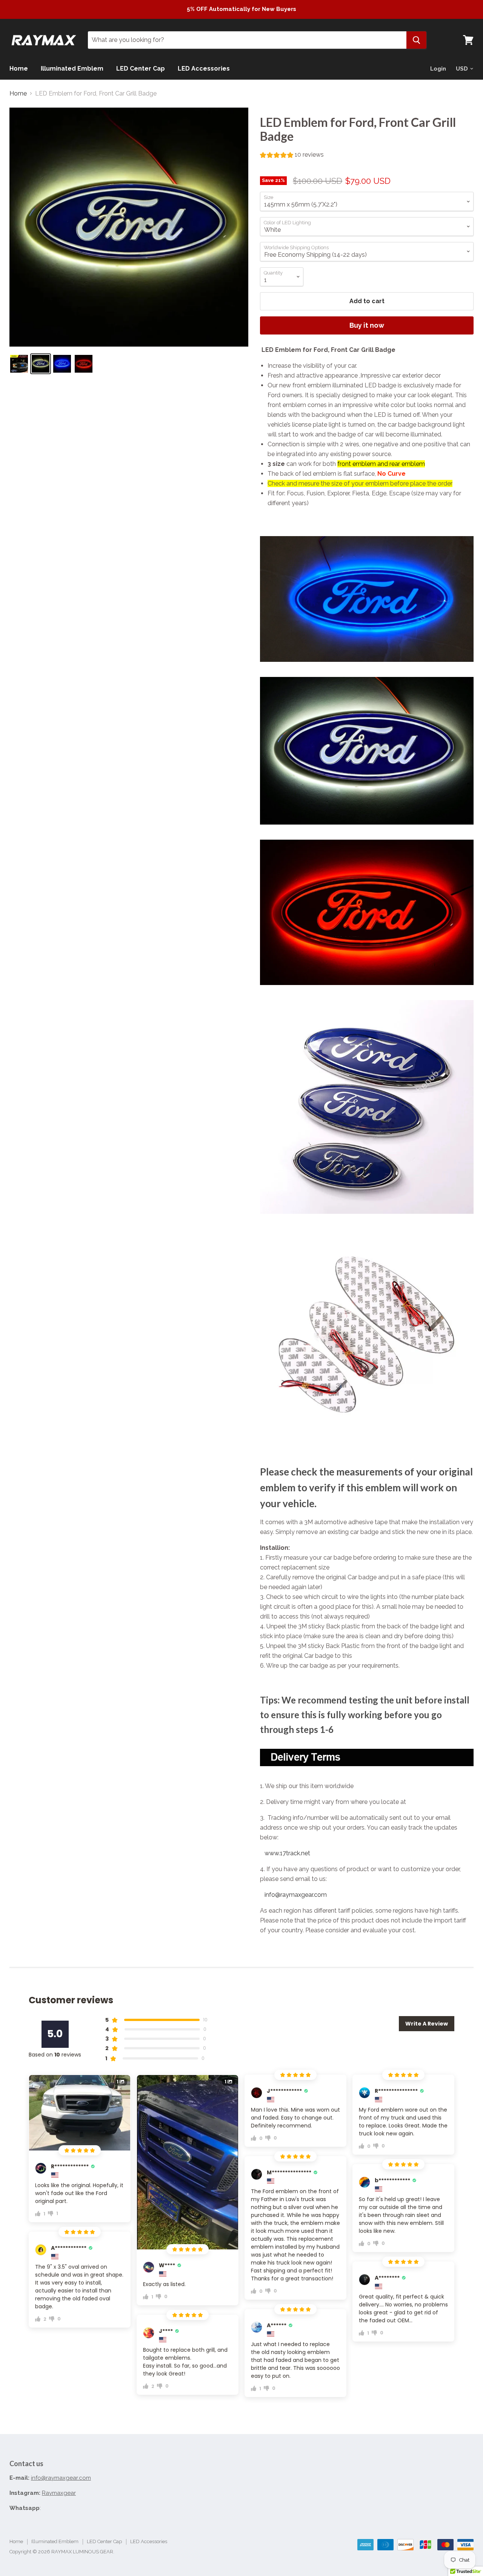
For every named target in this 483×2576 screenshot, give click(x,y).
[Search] (416, 40)
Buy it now (367, 325)
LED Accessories (204, 69)
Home (19, 69)
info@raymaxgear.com (296, 1895)
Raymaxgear (59, 2493)
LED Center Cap (141, 69)
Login (438, 69)
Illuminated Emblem (72, 69)
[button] (292, 156)
